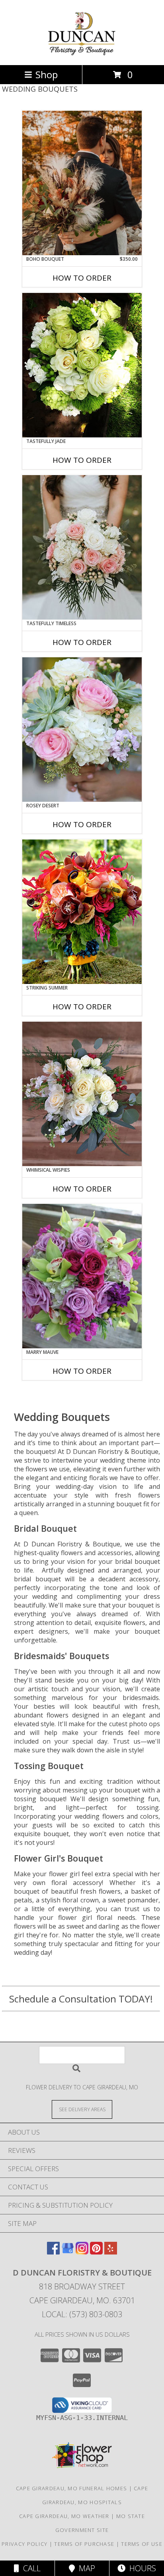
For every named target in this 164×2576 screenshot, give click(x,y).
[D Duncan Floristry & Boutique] (82, 53)
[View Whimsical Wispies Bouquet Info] (82, 1094)
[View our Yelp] (111, 2252)
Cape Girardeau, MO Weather (64, 2516)
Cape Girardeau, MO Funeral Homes (72, 2488)
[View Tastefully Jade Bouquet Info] (82, 365)
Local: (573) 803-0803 (82, 2314)
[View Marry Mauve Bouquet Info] (82, 1276)
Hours (141, 2568)
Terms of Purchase (84, 2544)
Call (30, 2568)
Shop (47, 74)
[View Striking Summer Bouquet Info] (82, 912)
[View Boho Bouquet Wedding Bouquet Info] (82, 183)
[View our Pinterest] (96, 2252)
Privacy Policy (24, 2544)
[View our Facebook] (53, 2252)
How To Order (82, 278)
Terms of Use (142, 2544)
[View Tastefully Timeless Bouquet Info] (82, 547)
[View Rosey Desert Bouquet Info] (82, 730)
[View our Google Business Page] (68, 2252)
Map (85, 2568)
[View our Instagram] (82, 2252)
